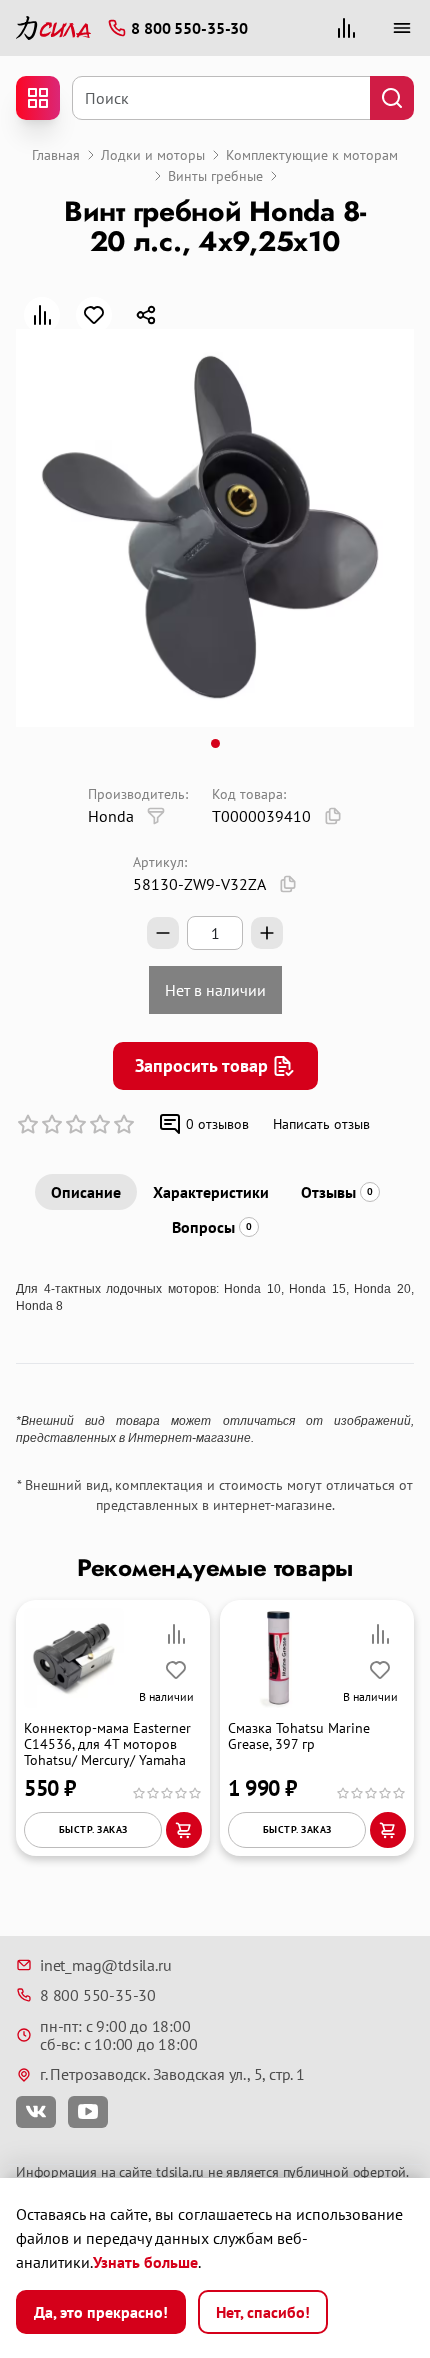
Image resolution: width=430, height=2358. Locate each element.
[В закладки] (94, 315)
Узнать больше (145, 2262)
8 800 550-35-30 (98, 1995)
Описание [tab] (86, 1192)
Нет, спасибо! (263, 2312)
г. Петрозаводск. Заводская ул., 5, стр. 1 (172, 2074)
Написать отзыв (321, 1124)
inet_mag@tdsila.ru (105, 1965)
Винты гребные (215, 176)
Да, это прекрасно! (101, 2312)
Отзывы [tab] (337, 1192)
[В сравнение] (42, 315)
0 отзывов (217, 1124)
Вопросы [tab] (212, 1227)
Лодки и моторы (153, 155)
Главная (56, 155)
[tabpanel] (215, 1363)
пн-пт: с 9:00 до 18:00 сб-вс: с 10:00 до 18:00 (118, 2035)
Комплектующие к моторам (312, 155)
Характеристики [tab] (211, 1192)
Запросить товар (201, 1065)
